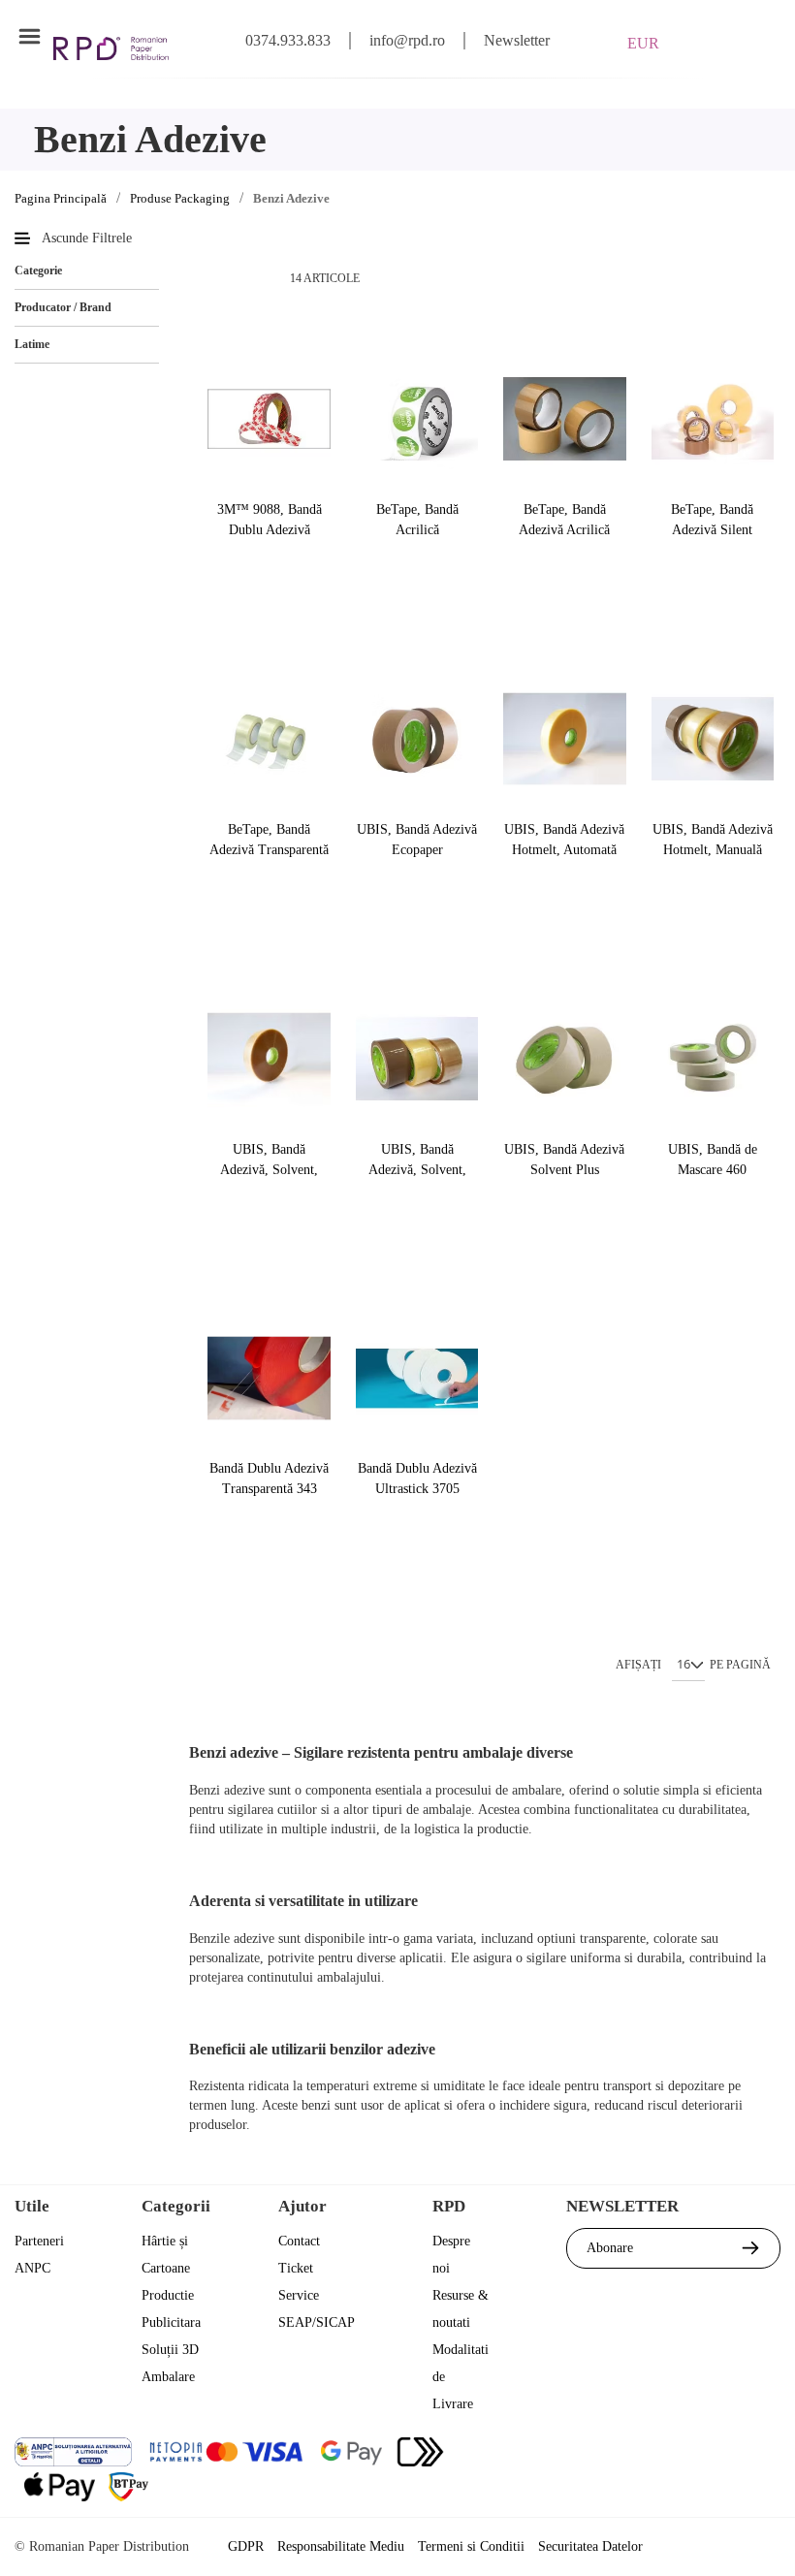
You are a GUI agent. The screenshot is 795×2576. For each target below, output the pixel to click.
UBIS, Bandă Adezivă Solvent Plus (564, 1160)
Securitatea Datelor (590, 2546)
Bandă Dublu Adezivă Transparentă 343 (269, 1479)
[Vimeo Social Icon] (763, 2494)
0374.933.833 (288, 40)
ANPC (32, 2268)
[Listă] (250, 278)
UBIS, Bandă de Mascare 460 (713, 1160)
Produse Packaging (180, 198)
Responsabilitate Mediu (341, 2546)
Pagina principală (61, 198)
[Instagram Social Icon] (763, 2454)
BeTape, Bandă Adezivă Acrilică (564, 520)
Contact (299, 2241)
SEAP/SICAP (317, 2322)
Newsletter (517, 40)
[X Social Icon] (711, 2454)
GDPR (246, 2546)
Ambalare (168, 2377)
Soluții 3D (170, 2350)
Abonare (610, 2248)
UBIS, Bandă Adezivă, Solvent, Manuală (417, 1160)
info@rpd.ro (407, 40)
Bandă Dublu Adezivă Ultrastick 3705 (417, 1479)
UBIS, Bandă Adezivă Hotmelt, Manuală (713, 840)
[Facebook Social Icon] (659, 2454)
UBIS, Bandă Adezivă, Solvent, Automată (269, 1160)
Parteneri (39, 2241)
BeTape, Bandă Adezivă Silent (712, 520)
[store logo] (111, 48)
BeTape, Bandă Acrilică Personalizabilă (417, 520)
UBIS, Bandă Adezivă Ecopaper (417, 840)
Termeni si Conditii (471, 2546)
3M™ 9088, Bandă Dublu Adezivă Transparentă (270, 520)
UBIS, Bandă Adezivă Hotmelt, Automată (564, 840)
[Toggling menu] (29, 37)
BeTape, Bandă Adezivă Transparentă (269, 840)
